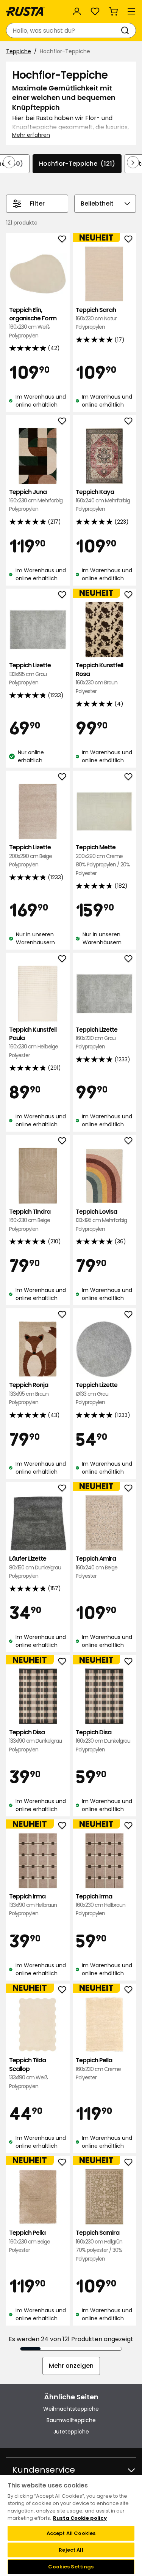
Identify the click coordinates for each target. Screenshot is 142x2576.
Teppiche (19, 51)
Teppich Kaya (103, 500)
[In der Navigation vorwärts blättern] (133, 162)
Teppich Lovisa (101, 1220)
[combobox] (63, 30)
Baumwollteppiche (71, 2420)
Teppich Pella (98, 2069)
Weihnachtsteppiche (71, 2409)
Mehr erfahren (31, 135)
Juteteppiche (71, 2432)
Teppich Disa (35, 1741)
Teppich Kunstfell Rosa (99, 678)
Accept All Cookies (71, 2533)
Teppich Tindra (30, 1220)
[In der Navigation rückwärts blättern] (9, 162)
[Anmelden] (77, 11)
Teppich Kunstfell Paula (34, 1042)
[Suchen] (126, 30)
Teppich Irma (33, 1905)
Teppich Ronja (29, 1393)
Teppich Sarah (96, 318)
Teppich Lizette (30, 674)
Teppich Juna (36, 500)
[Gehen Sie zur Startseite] (25, 11)
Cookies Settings (71, 2567)
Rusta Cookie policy (80, 2518)
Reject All (71, 2550)
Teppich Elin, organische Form (33, 323)
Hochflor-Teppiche (77, 164)
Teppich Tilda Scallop (28, 2073)
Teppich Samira (99, 2245)
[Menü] (131, 11)
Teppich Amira (97, 1567)
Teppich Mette (103, 860)
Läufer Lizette (35, 1567)
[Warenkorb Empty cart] (113, 11)
